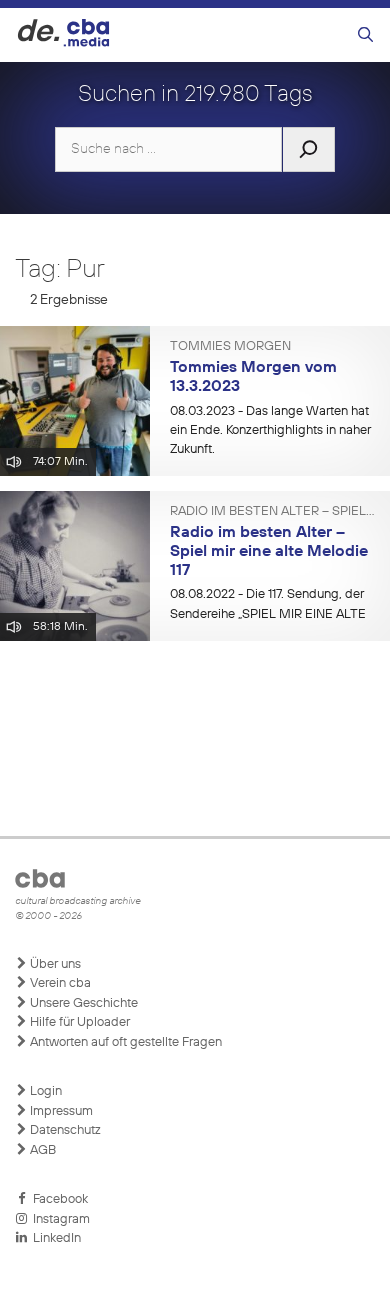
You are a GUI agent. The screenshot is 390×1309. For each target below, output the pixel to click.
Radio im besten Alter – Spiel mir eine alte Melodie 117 (269, 551)
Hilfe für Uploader (78, 1022)
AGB (41, 1150)
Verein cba (59, 983)
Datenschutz (64, 1130)
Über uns (54, 964)
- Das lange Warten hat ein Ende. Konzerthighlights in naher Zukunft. (270, 431)
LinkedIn (54, 1238)
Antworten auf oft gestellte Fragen (124, 1042)
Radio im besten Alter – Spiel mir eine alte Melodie (272, 512)
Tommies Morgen (230, 347)
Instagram (58, 1219)
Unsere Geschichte (82, 1003)
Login (44, 1091)
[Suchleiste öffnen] (365, 35)
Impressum (60, 1111)
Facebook (57, 1199)
